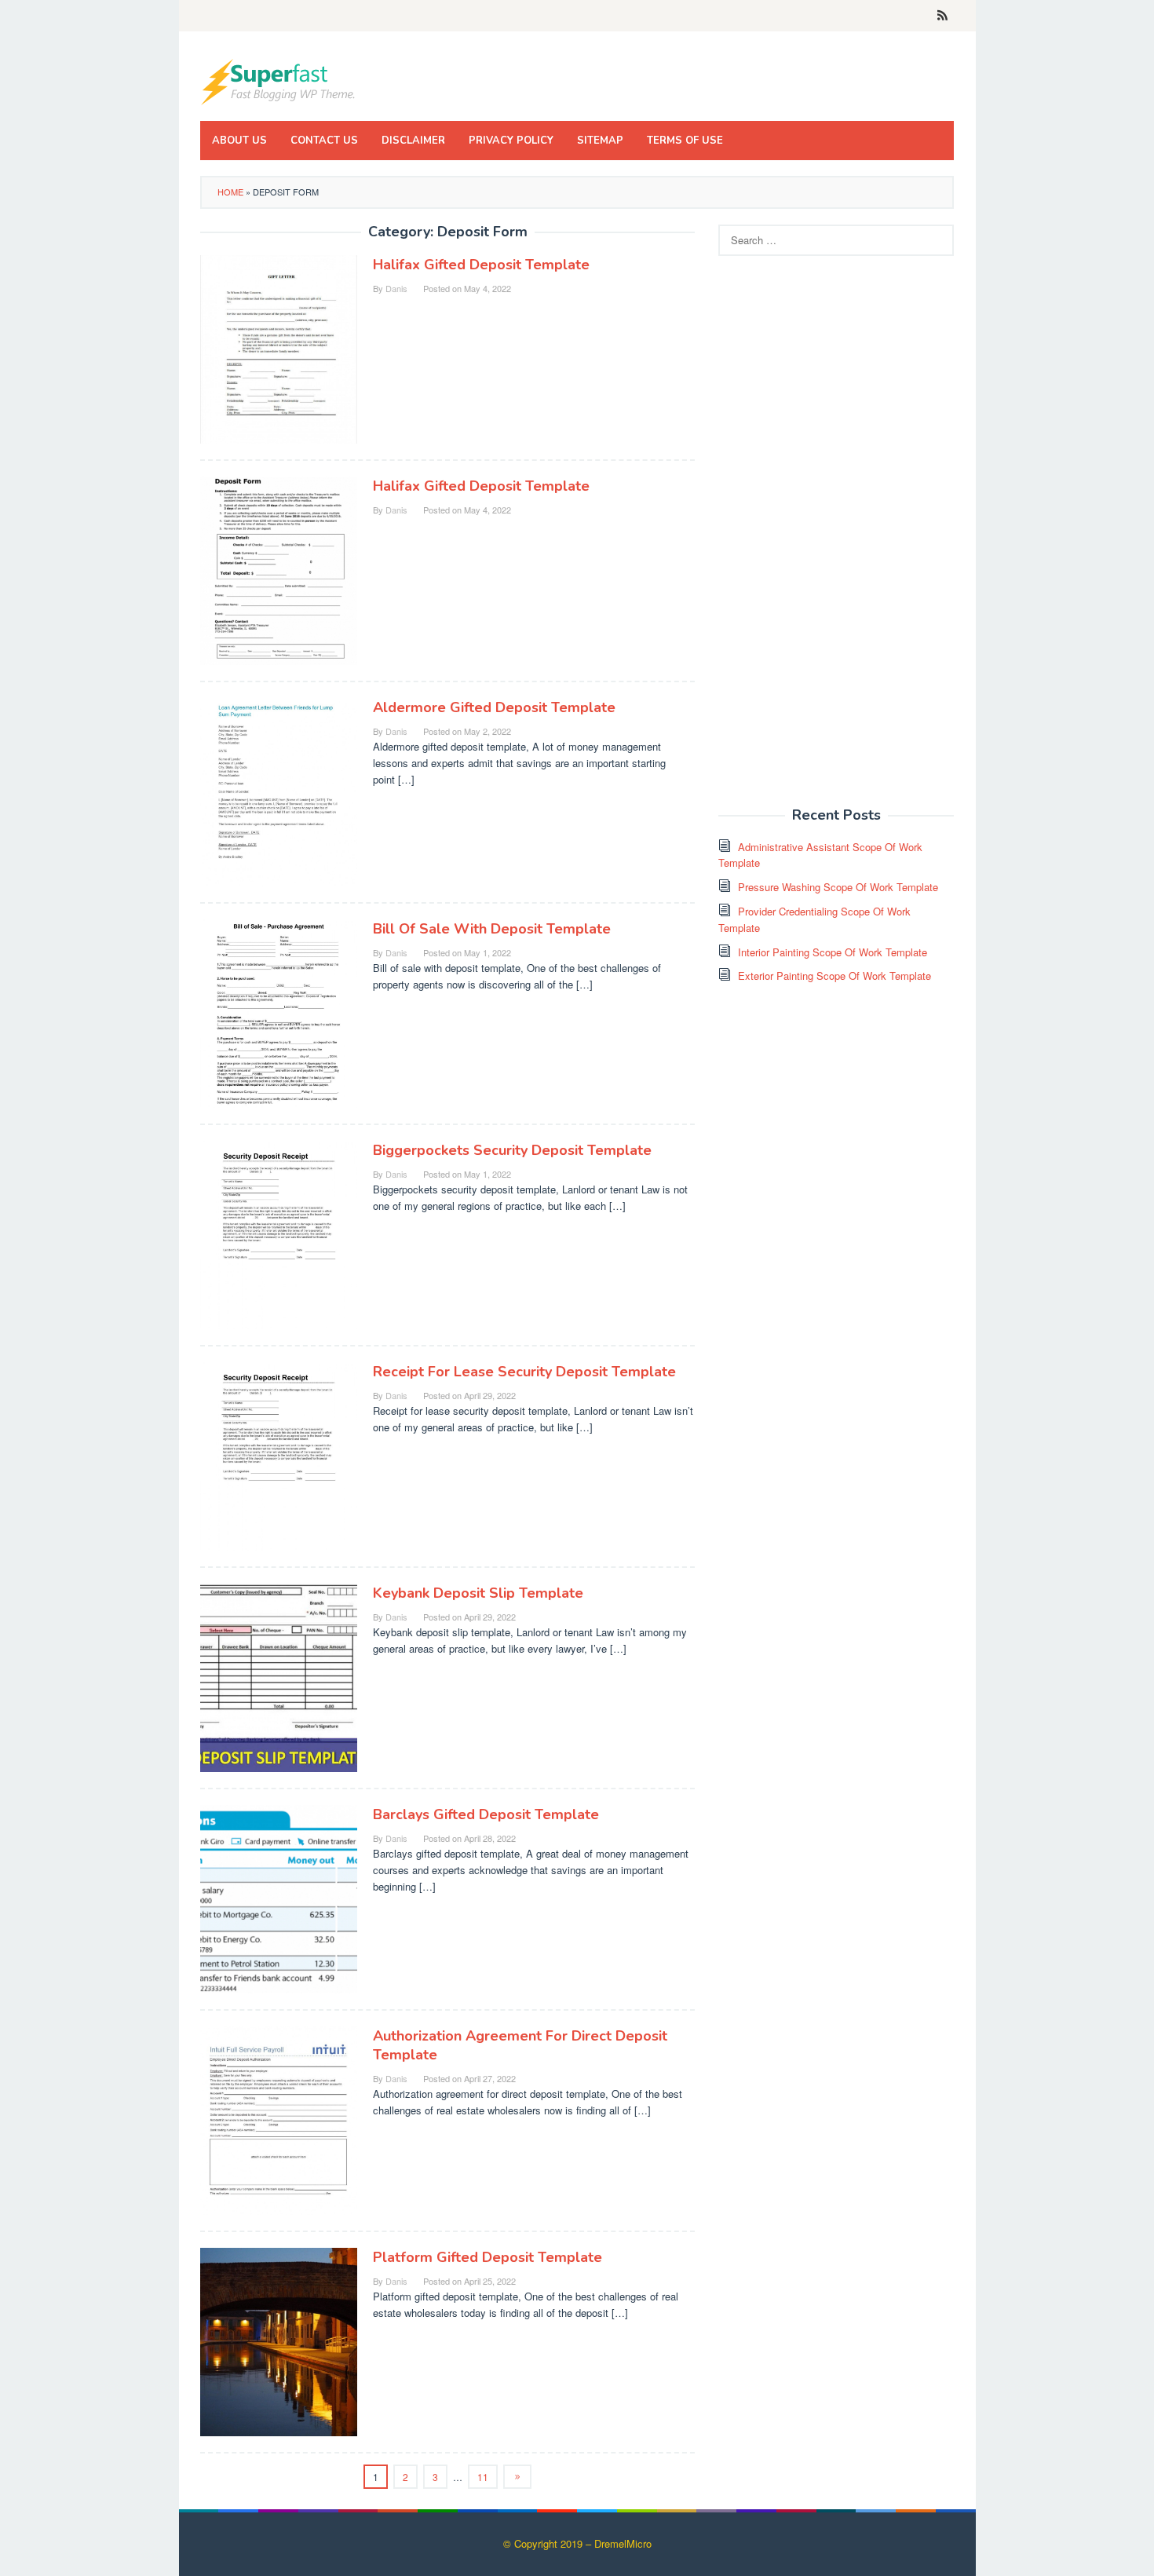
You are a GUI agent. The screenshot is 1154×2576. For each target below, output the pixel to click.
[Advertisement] (836, 540)
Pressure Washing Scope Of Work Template (838, 887)
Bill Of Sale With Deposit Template (492, 929)
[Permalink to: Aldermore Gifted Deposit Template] (279, 791)
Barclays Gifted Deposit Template (486, 1814)
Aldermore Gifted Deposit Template (494, 707)
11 (483, 2477)
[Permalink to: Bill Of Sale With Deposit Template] (279, 1012)
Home (230, 192)
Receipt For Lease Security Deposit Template (524, 1372)
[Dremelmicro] (279, 80)
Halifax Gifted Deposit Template (481, 265)
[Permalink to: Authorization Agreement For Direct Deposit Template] (279, 2119)
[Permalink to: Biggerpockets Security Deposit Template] (279, 1234)
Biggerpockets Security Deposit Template (512, 1150)
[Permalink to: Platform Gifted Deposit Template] (279, 2341)
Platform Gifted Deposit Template (488, 2257)
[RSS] (942, 16)
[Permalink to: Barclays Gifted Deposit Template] (279, 1898)
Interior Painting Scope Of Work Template (833, 952)
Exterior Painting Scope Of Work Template (834, 976)
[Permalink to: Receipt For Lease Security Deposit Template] (279, 1455)
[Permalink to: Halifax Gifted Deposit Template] (279, 348)
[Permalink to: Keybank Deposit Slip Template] (279, 1677)
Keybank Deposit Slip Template (478, 1593)
